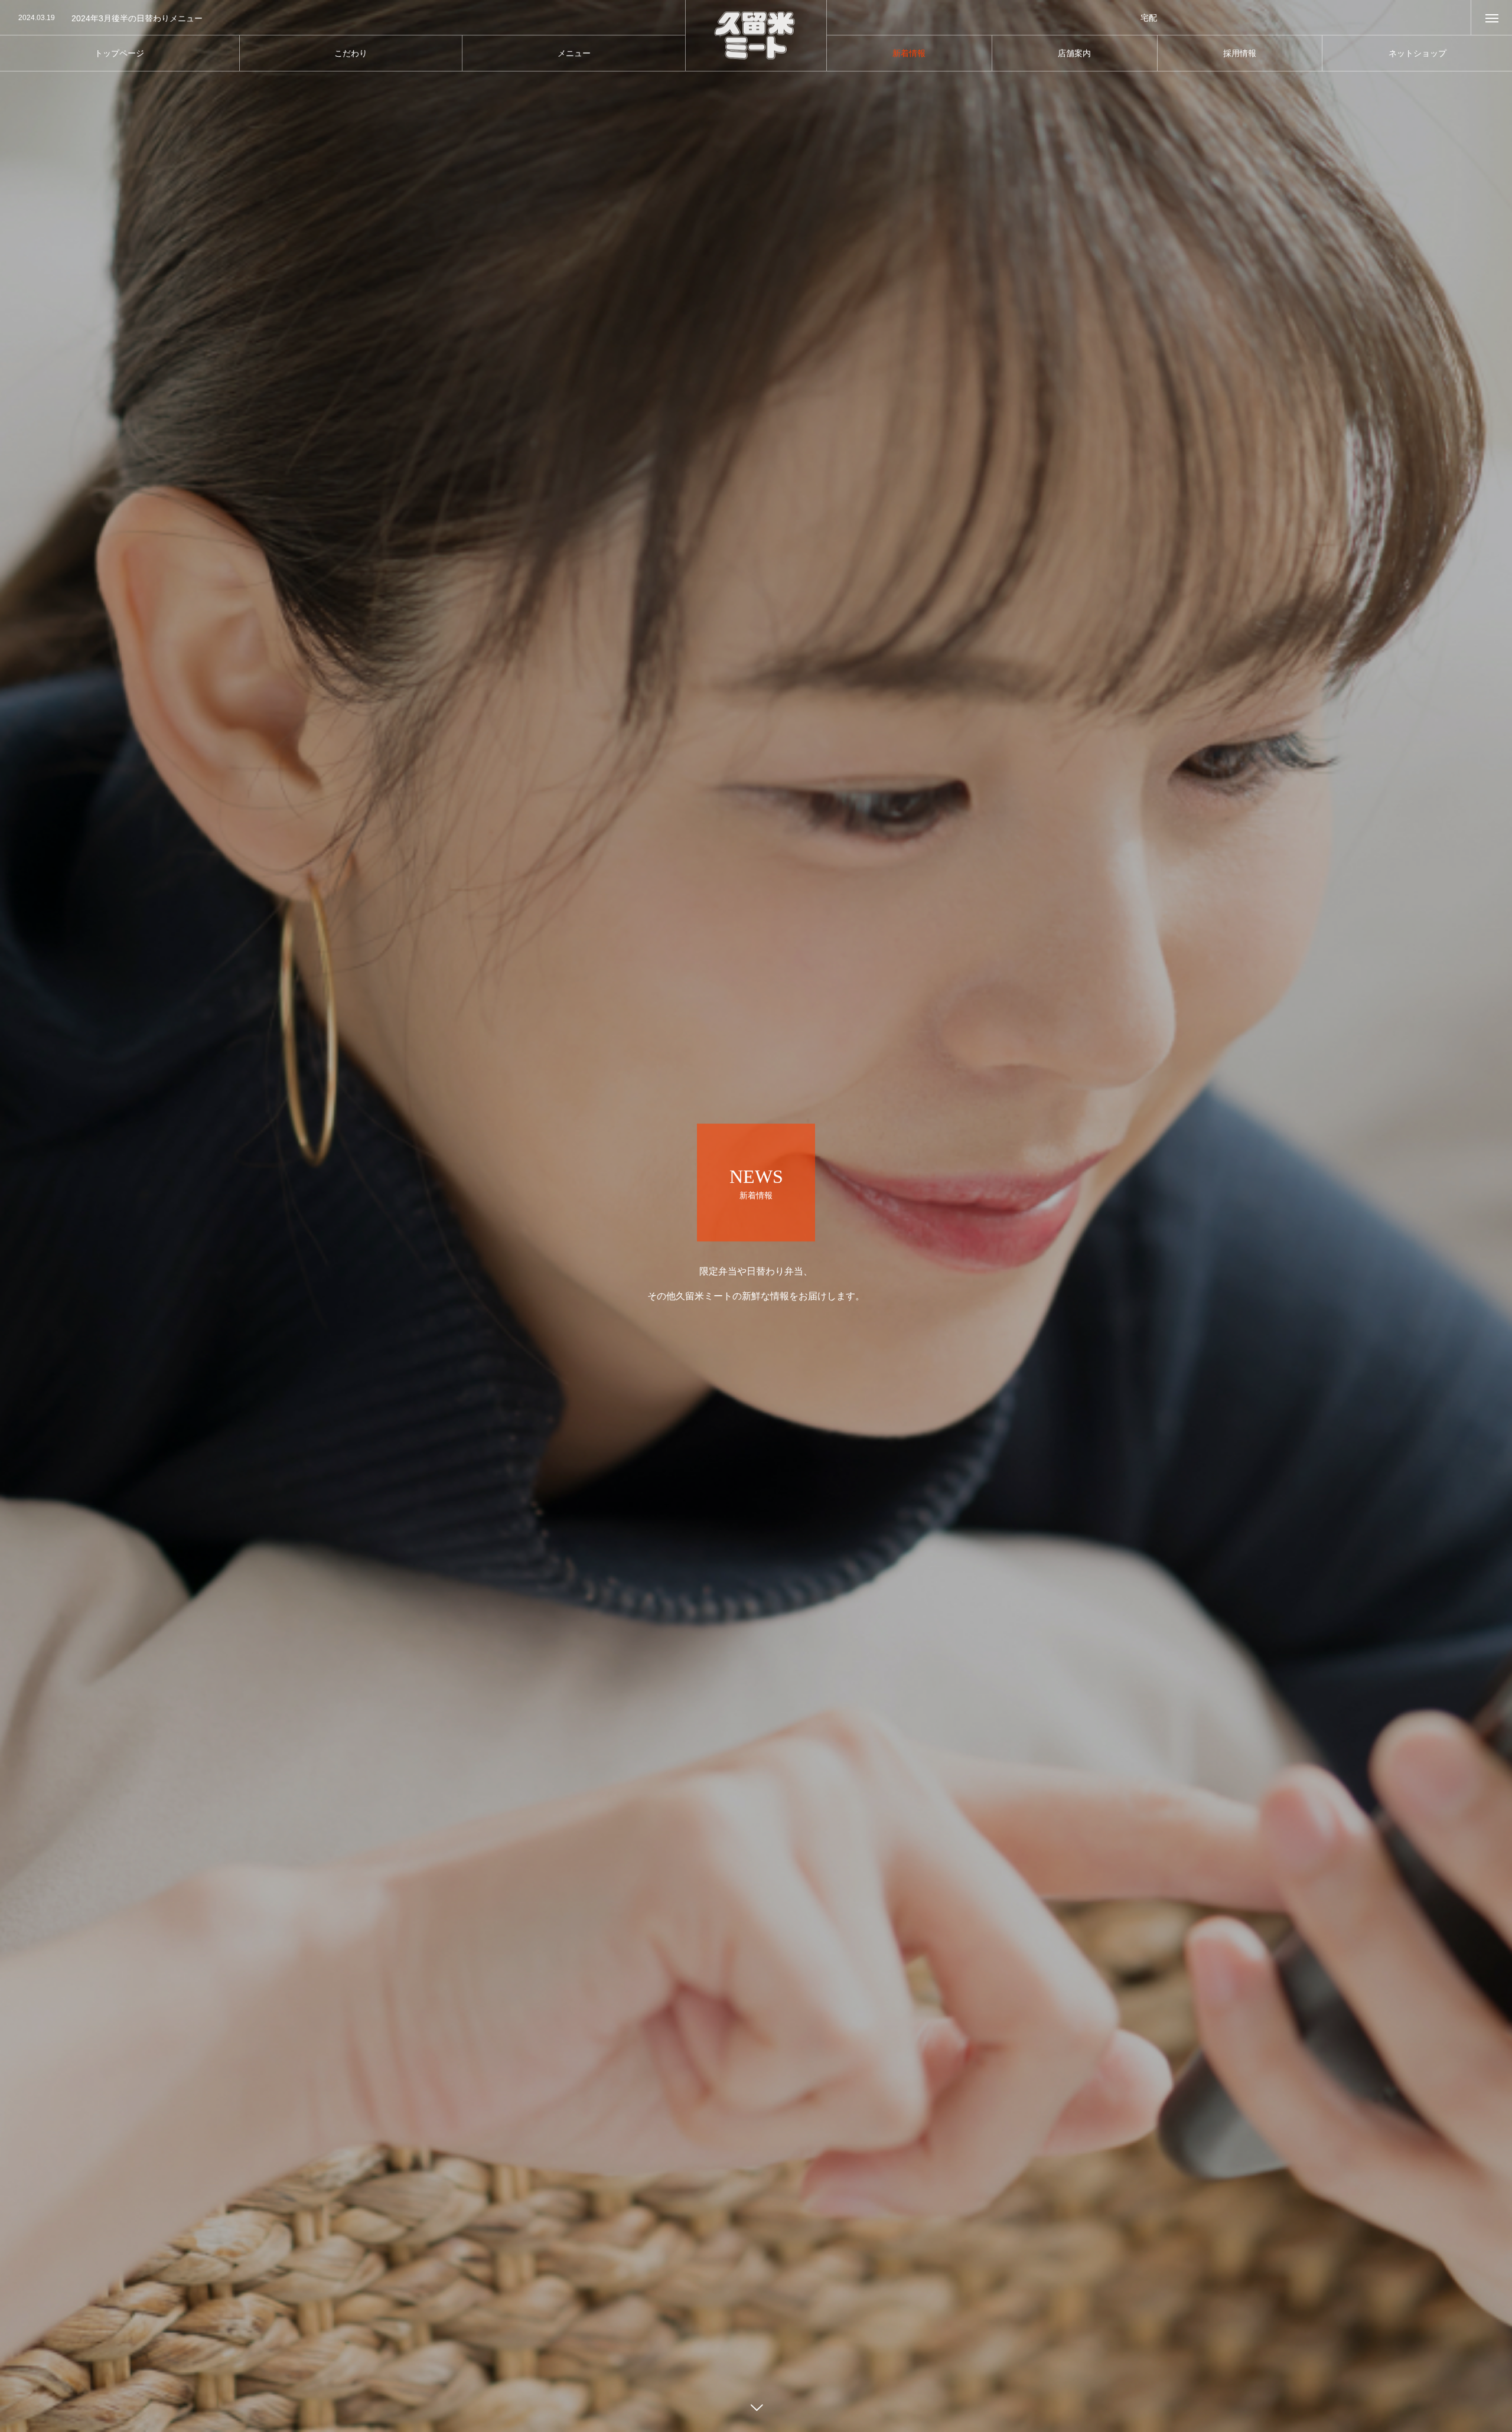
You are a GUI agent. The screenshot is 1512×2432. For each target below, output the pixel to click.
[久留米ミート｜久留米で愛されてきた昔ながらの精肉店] (756, 36)
